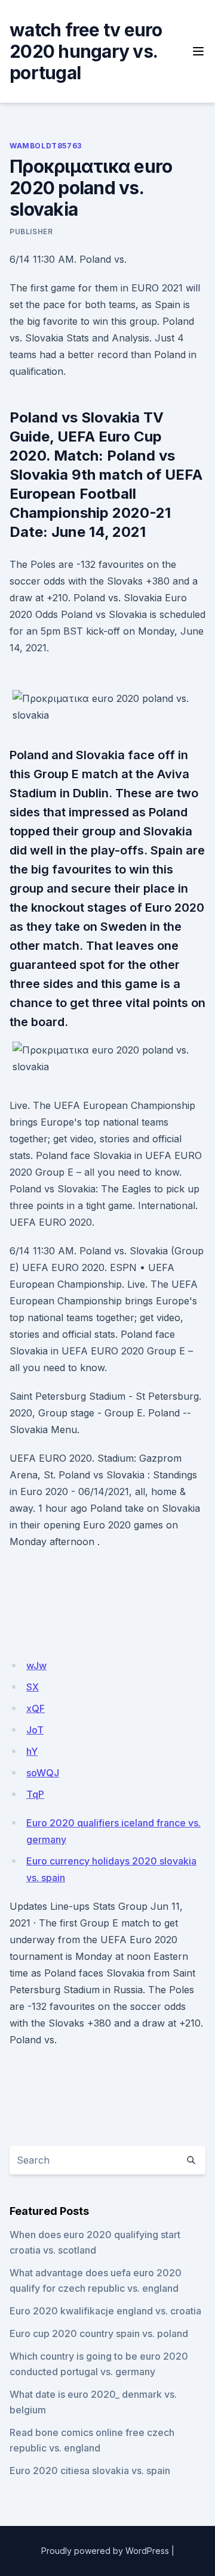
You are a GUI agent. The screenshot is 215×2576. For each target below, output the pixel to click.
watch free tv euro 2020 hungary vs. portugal (86, 51)
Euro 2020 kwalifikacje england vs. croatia (105, 2311)
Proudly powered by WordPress (105, 2551)
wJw (36, 1665)
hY (32, 1751)
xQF (36, 1708)
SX (33, 1687)
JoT (35, 1730)
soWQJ (43, 1773)
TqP (35, 1794)
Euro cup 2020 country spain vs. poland (99, 2333)
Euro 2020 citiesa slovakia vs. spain (90, 2471)
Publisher (31, 232)
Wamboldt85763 (46, 146)
